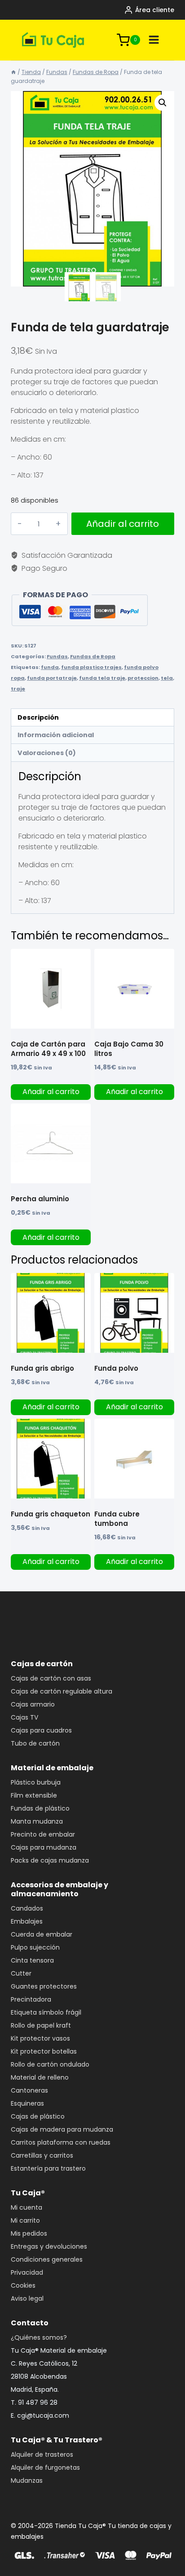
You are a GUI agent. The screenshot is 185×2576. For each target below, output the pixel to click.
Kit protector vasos (40, 2038)
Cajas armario (33, 1704)
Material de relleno (40, 2077)
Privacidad (27, 2272)
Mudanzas (27, 2480)
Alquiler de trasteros (42, 2454)
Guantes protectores (44, 1986)
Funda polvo (116, 1368)
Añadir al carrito (123, 524)
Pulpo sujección (35, 1947)
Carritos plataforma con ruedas (61, 2142)
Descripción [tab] (38, 717)
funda (50, 667)
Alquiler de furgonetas (45, 2467)
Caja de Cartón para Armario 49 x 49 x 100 (48, 1049)
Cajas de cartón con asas (51, 1678)
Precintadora (31, 1999)
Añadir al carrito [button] (51, 1092)
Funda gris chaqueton (51, 1514)
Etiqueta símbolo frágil (46, 2012)
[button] (163, 103)
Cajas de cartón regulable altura (62, 1691)
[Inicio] (13, 72)
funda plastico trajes (91, 667)
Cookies (23, 2285)
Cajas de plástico (38, 2116)
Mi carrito (25, 2220)
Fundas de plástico (40, 1808)
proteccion (143, 678)
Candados (27, 1908)
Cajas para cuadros (41, 1730)
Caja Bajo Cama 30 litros (129, 1049)
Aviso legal (27, 2298)
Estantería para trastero (48, 2168)
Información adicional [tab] (56, 735)
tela (167, 678)
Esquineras (27, 2103)
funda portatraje (52, 678)
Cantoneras (29, 2090)
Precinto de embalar (43, 1834)
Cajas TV (24, 1717)
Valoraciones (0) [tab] (47, 753)
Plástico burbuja (36, 1782)
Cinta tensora (32, 1960)
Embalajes (27, 1921)
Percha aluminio (40, 1199)
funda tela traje (102, 678)
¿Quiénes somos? (39, 2337)
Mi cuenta (26, 2207)
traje (18, 689)
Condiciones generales (47, 2259)
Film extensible (34, 1795)
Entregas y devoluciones (49, 2246)
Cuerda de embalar (42, 1934)
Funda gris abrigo (42, 1368)
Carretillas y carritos (42, 2155)
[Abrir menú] (154, 40)
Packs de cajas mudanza (50, 1860)
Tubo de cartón (35, 1743)
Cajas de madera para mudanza (62, 2129)
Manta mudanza (37, 1821)
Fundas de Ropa (93, 656)
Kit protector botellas (44, 2051)
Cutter (21, 1973)
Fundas (57, 656)
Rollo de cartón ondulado (50, 2064)
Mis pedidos (29, 2233)
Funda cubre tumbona (117, 1519)
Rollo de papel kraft (41, 2025)
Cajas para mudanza (44, 1847)
